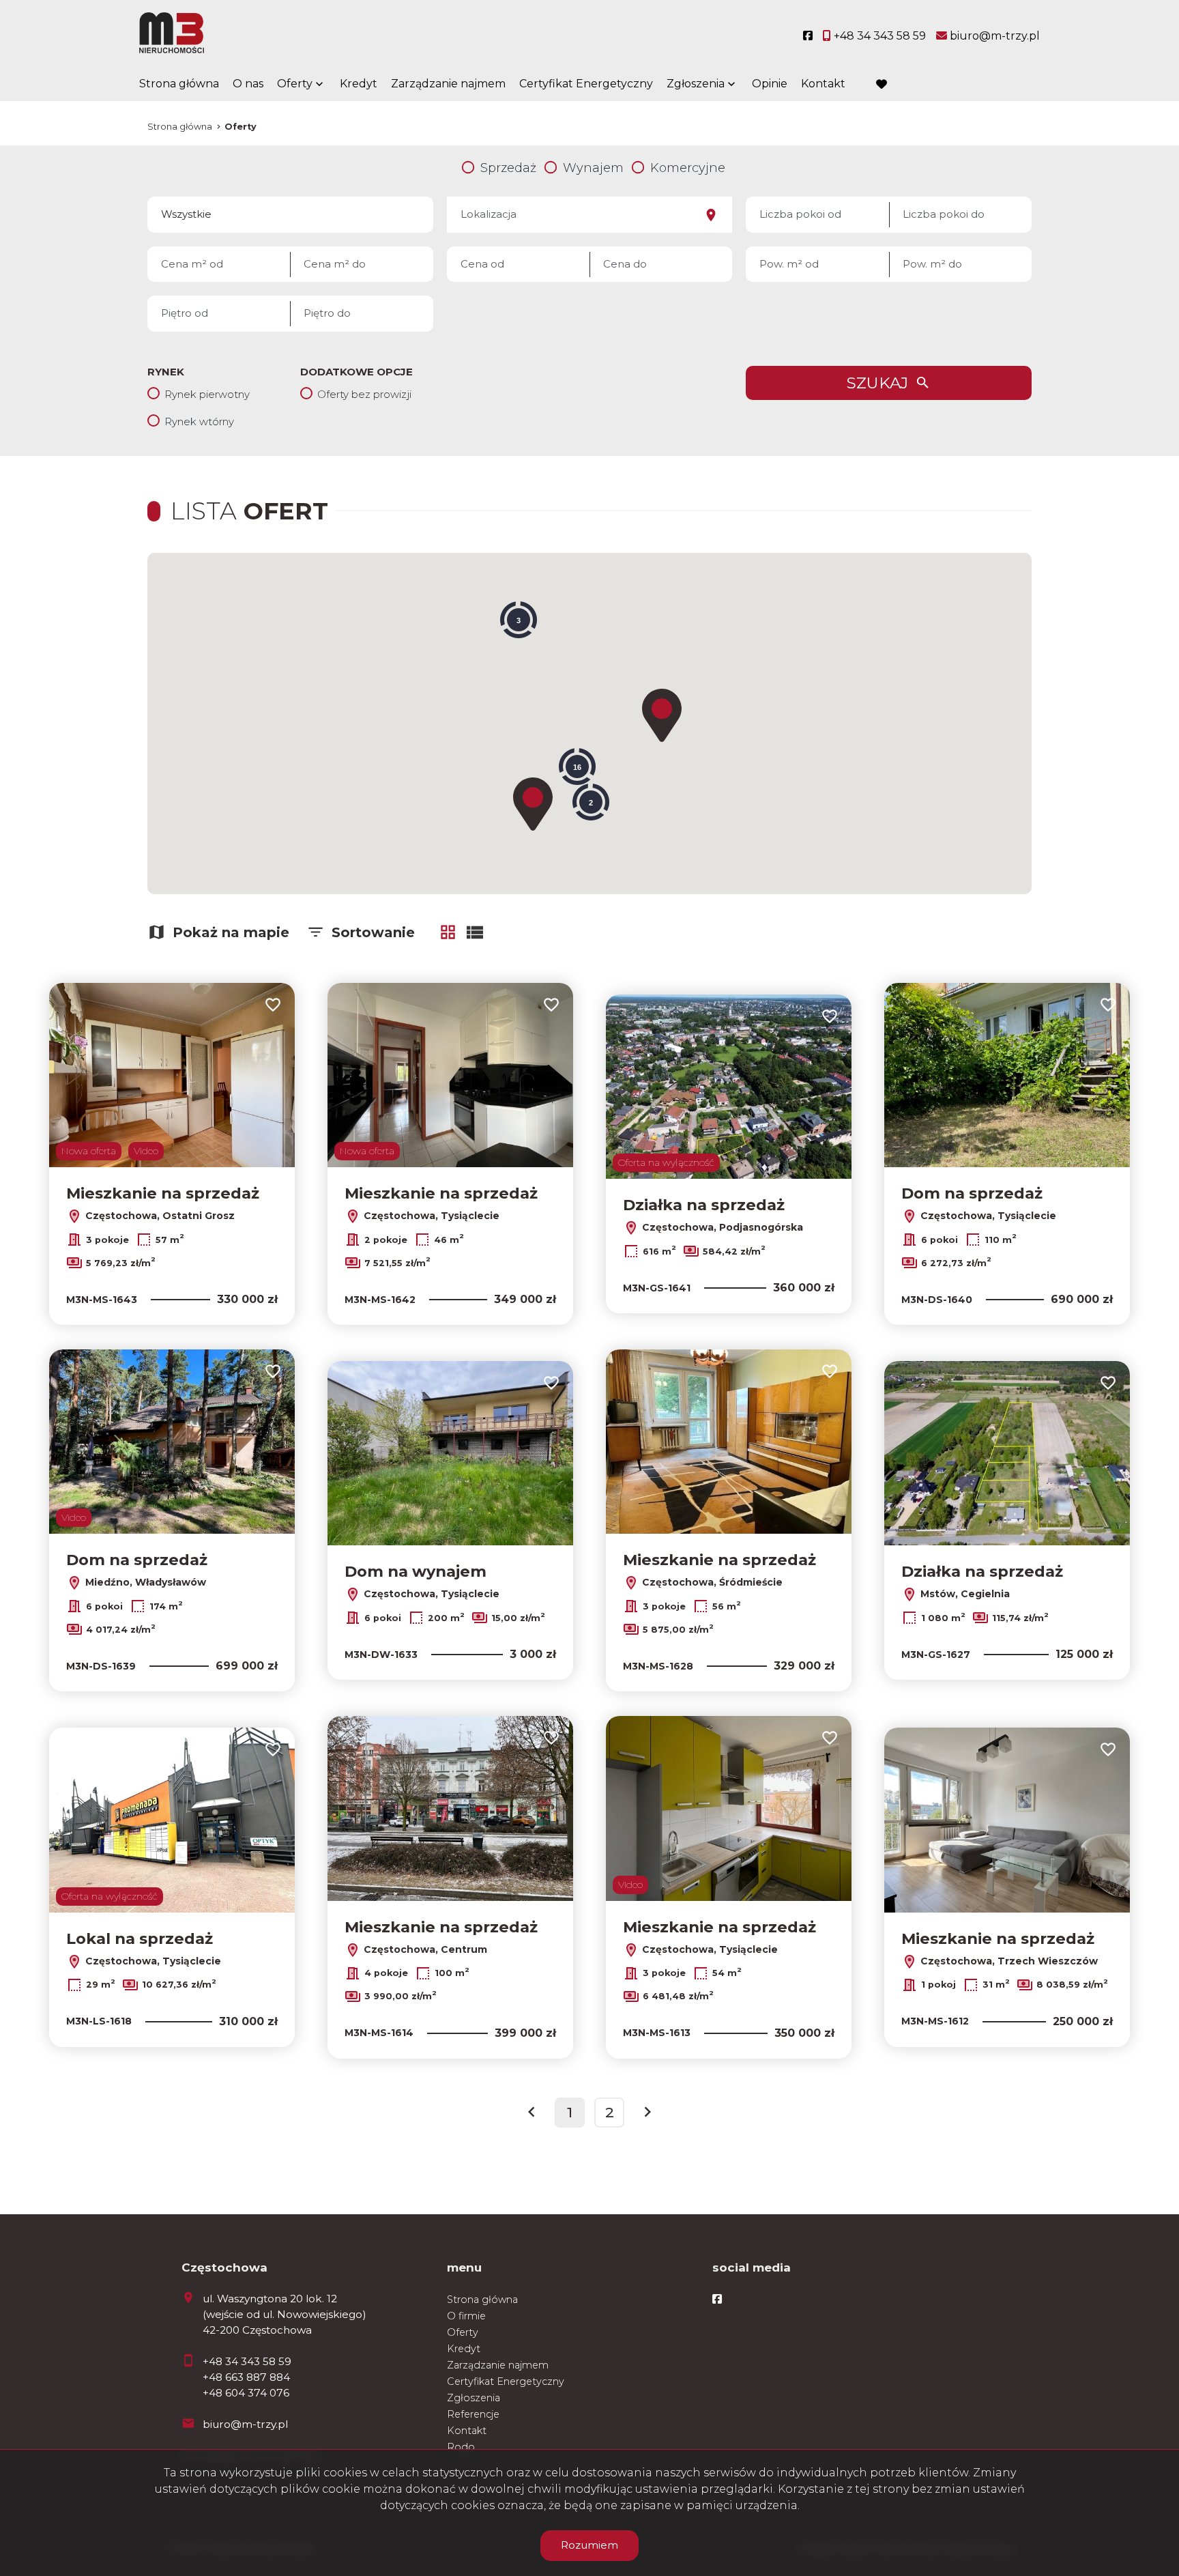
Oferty (295, 84)
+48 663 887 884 (246, 2377)
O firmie (466, 2316)
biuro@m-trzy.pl (245, 2424)
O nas (248, 84)
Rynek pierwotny (207, 394)
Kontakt (823, 84)
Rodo (461, 2447)
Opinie (770, 84)
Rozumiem (589, 2545)
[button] (662, 715)
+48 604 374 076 (246, 2393)
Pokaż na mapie (231, 932)
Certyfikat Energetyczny (586, 84)
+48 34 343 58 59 (247, 2361)
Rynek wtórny (199, 421)
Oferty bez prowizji (364, 394)
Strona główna (179, 84)
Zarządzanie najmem (448, 84)
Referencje (473, 2414)
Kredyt (359, 84)
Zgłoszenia (474, 2398)
